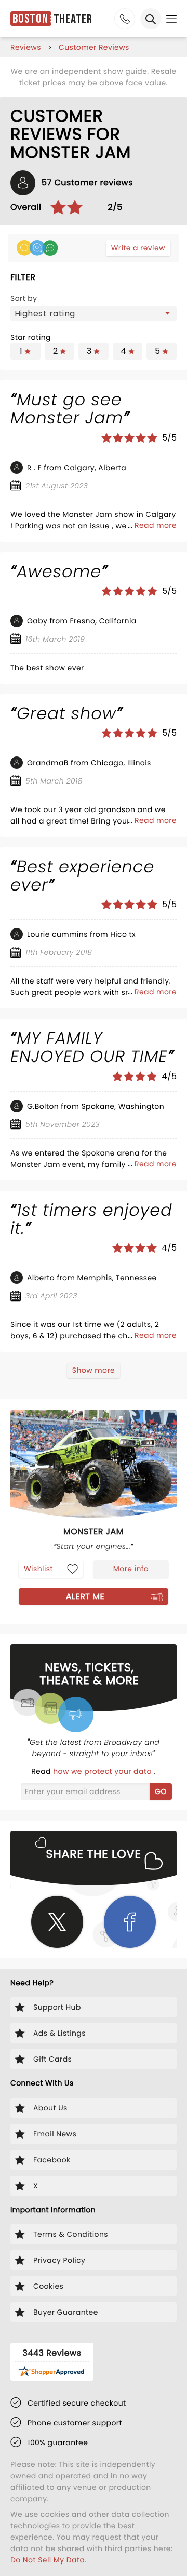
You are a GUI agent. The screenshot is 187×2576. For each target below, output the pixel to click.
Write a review (138, 248)
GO (161, 1791)
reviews (26, 47)
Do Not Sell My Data (48, 2560)
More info (131, 1569)
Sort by (24, 298)
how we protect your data (103, 1771)
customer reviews (94, 47)
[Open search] (151, 19)
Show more (94, 1370)
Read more (156, 525)
